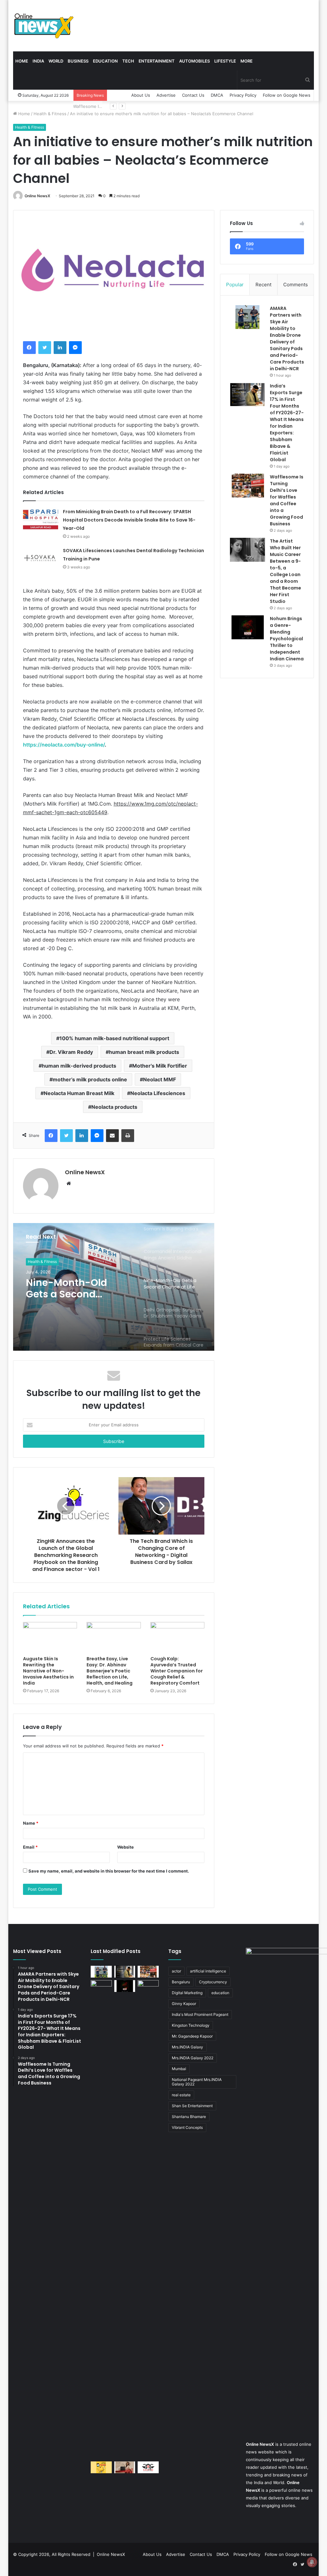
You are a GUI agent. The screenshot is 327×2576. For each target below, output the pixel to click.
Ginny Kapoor (184, 2004)
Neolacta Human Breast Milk (79, 1093)
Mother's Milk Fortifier (160, 1066)
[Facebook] (29, 348)
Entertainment (157, 61)
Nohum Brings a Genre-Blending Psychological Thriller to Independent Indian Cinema (287, 639)
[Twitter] (45, 348)
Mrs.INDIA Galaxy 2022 (193, 2058)
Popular (235, 285)
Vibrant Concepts (187, 2127)
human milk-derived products (79, 1066)
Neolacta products (114, 1107)
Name (31, 1823)
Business (78, 61)
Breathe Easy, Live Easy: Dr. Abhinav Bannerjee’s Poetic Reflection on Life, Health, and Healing (110, 1671)
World (56, 61)
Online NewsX (37, 196)
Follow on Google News (287, 95)
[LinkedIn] (60, 348)
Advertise (166, 95)
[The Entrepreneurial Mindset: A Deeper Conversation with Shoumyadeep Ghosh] (148, 2467)
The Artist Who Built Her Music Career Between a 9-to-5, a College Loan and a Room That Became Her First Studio (285, 571)
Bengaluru (181, 1982)
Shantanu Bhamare (189, 2117)
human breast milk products (144, 1052)
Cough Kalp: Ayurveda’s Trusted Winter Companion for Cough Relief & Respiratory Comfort (177, 1671)
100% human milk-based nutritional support (114, 1038)
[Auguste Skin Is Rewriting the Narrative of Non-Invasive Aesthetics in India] (50, 1637)
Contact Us (193, 95)
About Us (141, 95)
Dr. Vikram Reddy (71, 1052)
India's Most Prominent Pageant (200, 2014)
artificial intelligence (208, 1971)
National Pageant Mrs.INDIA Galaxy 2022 (197, 2082)
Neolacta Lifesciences (158, 1093)
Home (22, 61)
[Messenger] (75, 348)
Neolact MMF (160, 1079)
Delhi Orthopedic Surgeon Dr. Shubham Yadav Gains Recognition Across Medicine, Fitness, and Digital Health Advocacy (72, 1288)
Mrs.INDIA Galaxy (187, 2047)
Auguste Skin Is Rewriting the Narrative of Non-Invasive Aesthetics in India (48, 1671)
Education (105, 61)
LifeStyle (225, 61)
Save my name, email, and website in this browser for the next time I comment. (109, 1871)
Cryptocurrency (213, 1982)
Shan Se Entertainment (192, 2106)
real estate (181, 2095)
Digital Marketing (187, 1993)
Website (125, 1847)
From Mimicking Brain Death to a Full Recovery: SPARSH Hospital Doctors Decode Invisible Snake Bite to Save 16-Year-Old (129, 520)
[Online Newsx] (43, 26)
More (247, 61)
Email (30, 1847)
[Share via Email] (112, 1136)
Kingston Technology (191, 2025)
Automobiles (194, 61)
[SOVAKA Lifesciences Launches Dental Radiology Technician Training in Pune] (41, 558)
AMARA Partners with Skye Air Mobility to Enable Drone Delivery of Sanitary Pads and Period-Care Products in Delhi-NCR (287, 338)
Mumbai (179, 2069)
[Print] (128, 1136)
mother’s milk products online (90, 1079)
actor (176, 1971)
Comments (296, 285)
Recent (263, 285)
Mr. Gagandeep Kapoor (192, 2036)
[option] (114, 1287)
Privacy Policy (243, 95)
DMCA (217, 95)
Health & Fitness (50, 114)
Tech (128, 61)
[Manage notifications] (312, 2562)
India (38, 61)
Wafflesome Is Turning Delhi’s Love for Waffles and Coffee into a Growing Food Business (287, 500)
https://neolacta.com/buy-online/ (64, 745)
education (220, 1993)
